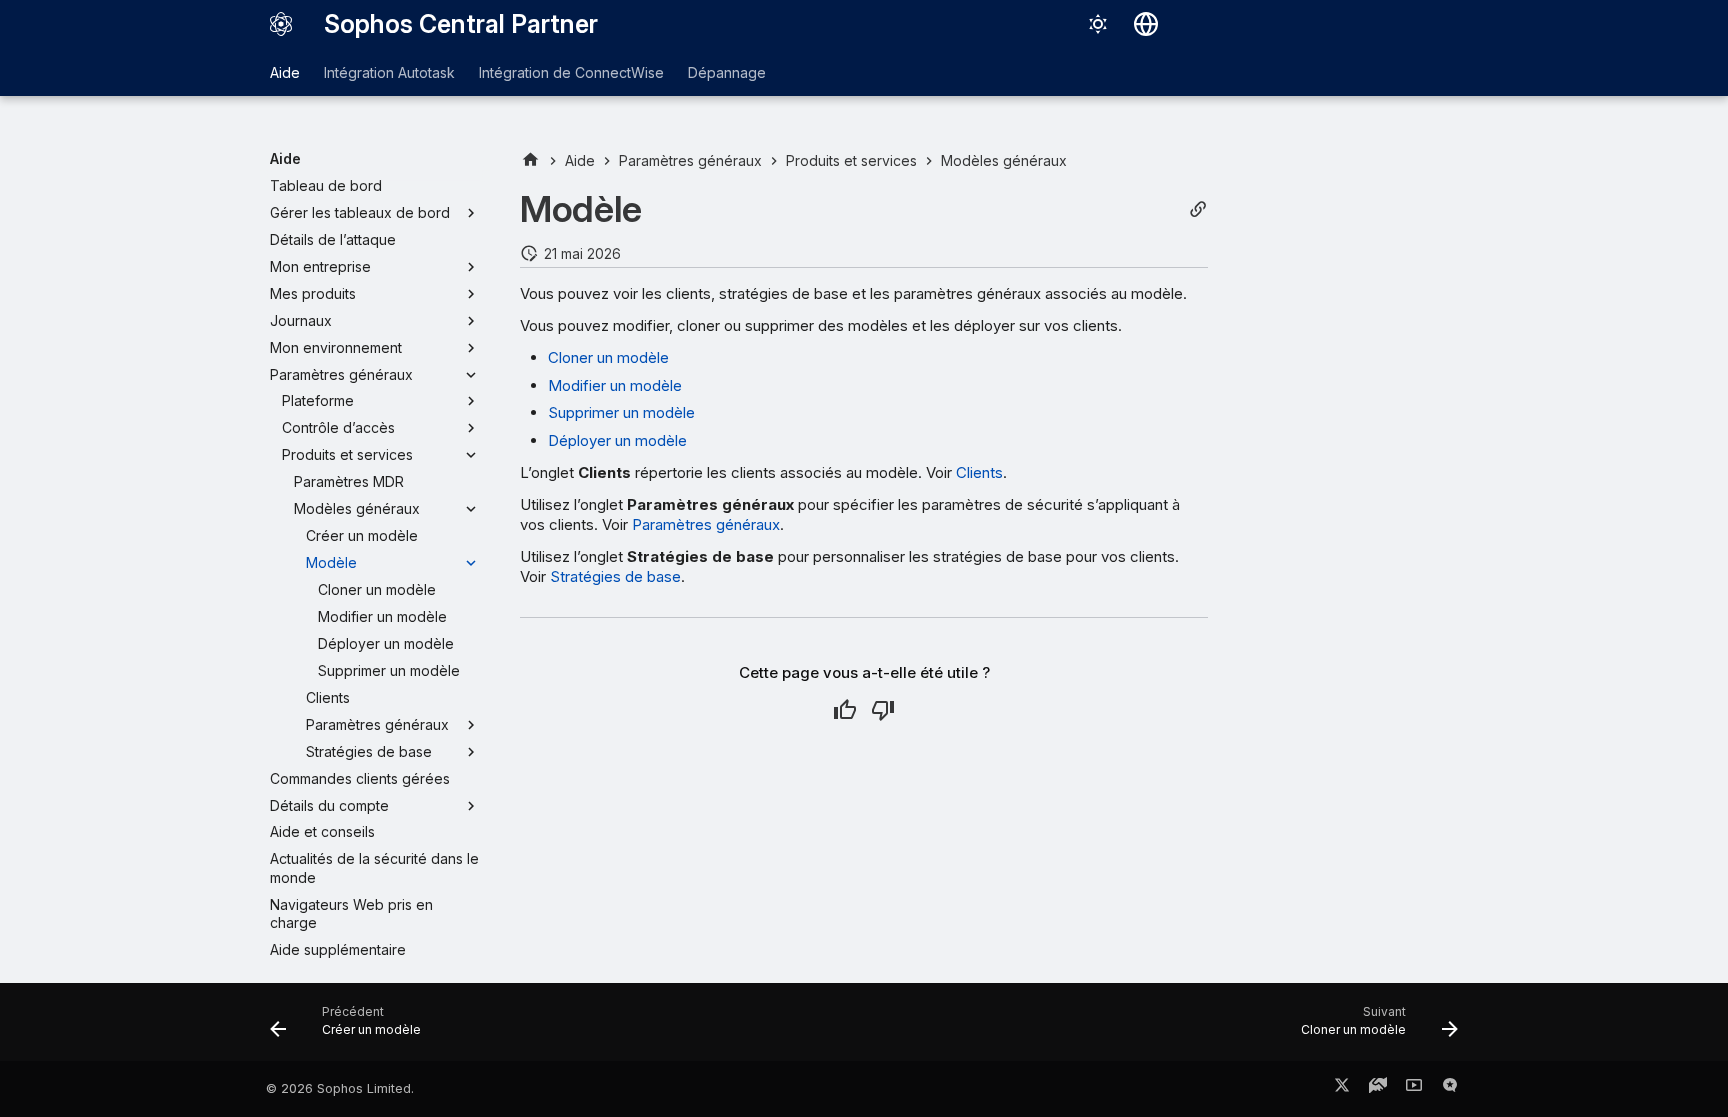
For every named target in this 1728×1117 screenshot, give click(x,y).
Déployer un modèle (617, 440)
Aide (285, 72)
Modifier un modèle (615, 385)
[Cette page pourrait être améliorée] (883, 710)
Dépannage (727, 72)
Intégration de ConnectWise (571, 72)
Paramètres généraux (706, 524)
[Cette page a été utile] (845, 710)
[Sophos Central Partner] (281, 24)
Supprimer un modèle (621, 412)
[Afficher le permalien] (1198, 209)
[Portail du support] (1378, 1089)
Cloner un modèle (608, 357)
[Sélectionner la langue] (1146, 24)
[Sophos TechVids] (1414, 1089)
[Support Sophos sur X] (1342, 1089)
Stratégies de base (615, 576)
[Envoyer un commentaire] (1450, 1089)
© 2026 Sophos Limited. (340, 1088)
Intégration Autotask (389, 72)
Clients (979, 472)
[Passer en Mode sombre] (1098, 24)
